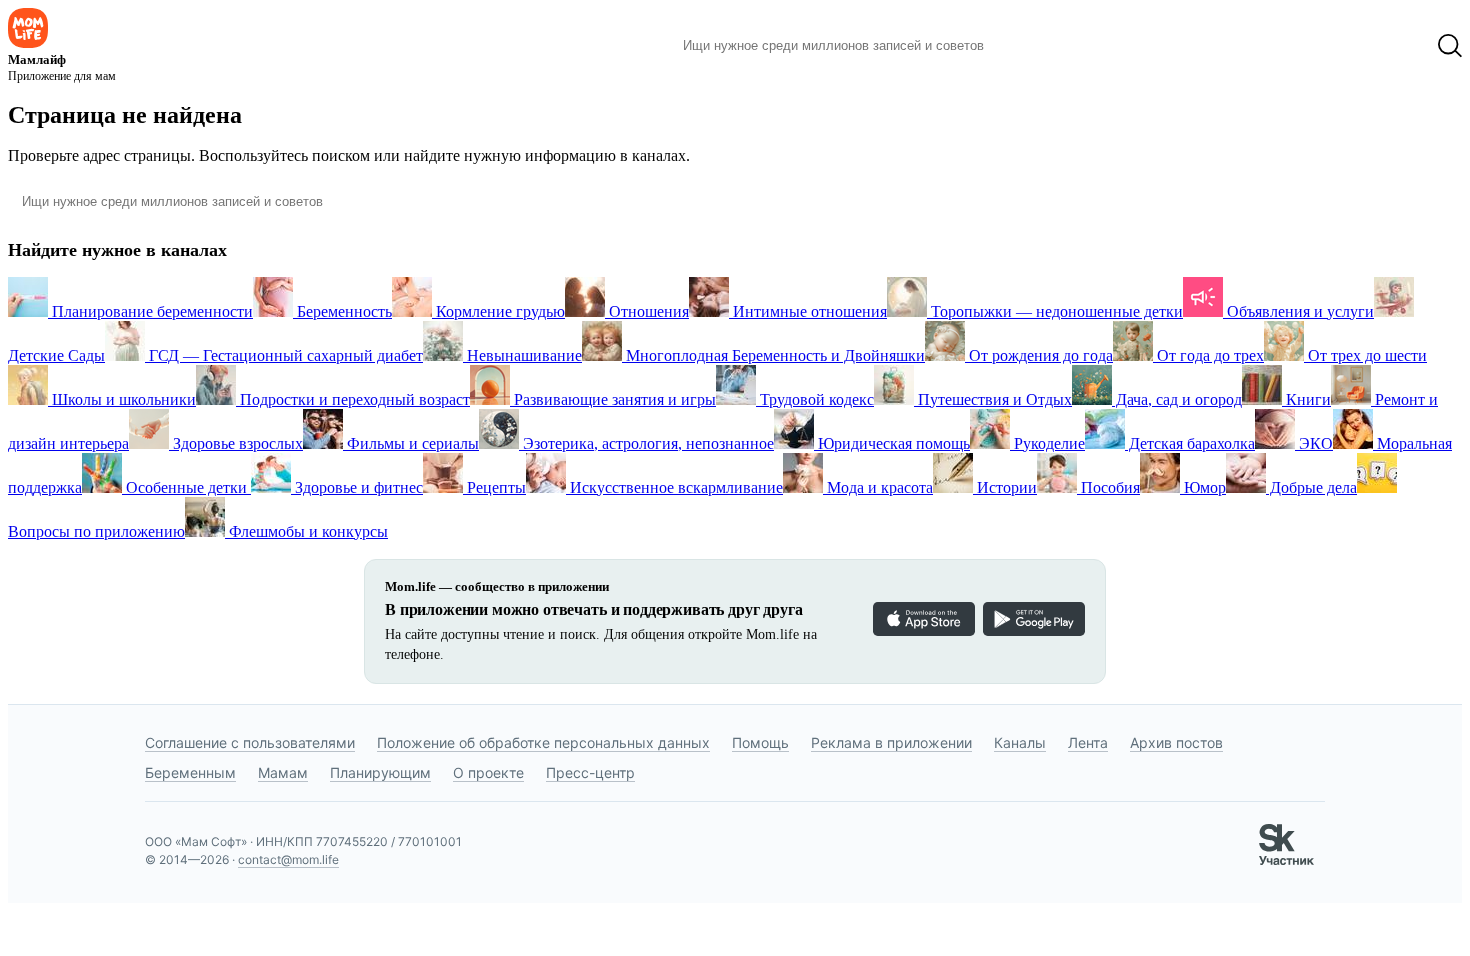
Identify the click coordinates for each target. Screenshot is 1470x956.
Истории (1005, 487)
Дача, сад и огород (1177, 399)
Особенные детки (186, 487)
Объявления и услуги (1298, 311)
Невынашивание (522, 355)
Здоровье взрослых (236, 443)
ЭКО (1314, 443)
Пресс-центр (590, 772)
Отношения (647, 311)
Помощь (760, 742)
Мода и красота (878, 487)
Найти (1029, 46)
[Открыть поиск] (1450, 46)
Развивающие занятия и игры (613, 399)
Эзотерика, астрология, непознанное (646, 443)
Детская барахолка (1190, 443)
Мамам (283, 772)
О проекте (488, 772)
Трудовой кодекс (815, 399)
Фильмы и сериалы (411, 443)
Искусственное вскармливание (674, 487)
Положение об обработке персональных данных (543, 742)
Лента (1088, 742)
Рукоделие (1047, 443)
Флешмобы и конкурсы (306, 531)
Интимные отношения (808, 311)
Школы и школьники (122, 399)
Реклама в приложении (891, 742)
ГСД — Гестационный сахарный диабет (284, 355)
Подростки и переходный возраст (353, 399)
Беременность (342, 311)
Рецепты (494, 487)
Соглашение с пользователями (250, 742)
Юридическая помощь (892, 443)
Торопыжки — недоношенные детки (1055, 311)
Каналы (1020, 742)
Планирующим (380, 772)
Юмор (1203, 487)
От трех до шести (1365, 355)
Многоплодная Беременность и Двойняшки (773, 355)
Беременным (190, 772)
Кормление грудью (498, 311)
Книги (1306, 399)
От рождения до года (1039, 355)
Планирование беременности (150, 311)
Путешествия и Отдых (993, 399)
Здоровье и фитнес (357, 487)
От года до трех (1208, 355)
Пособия (1108, 487)
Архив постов (1176, 742)
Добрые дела (1311, 487)
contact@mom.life (288, 859)
